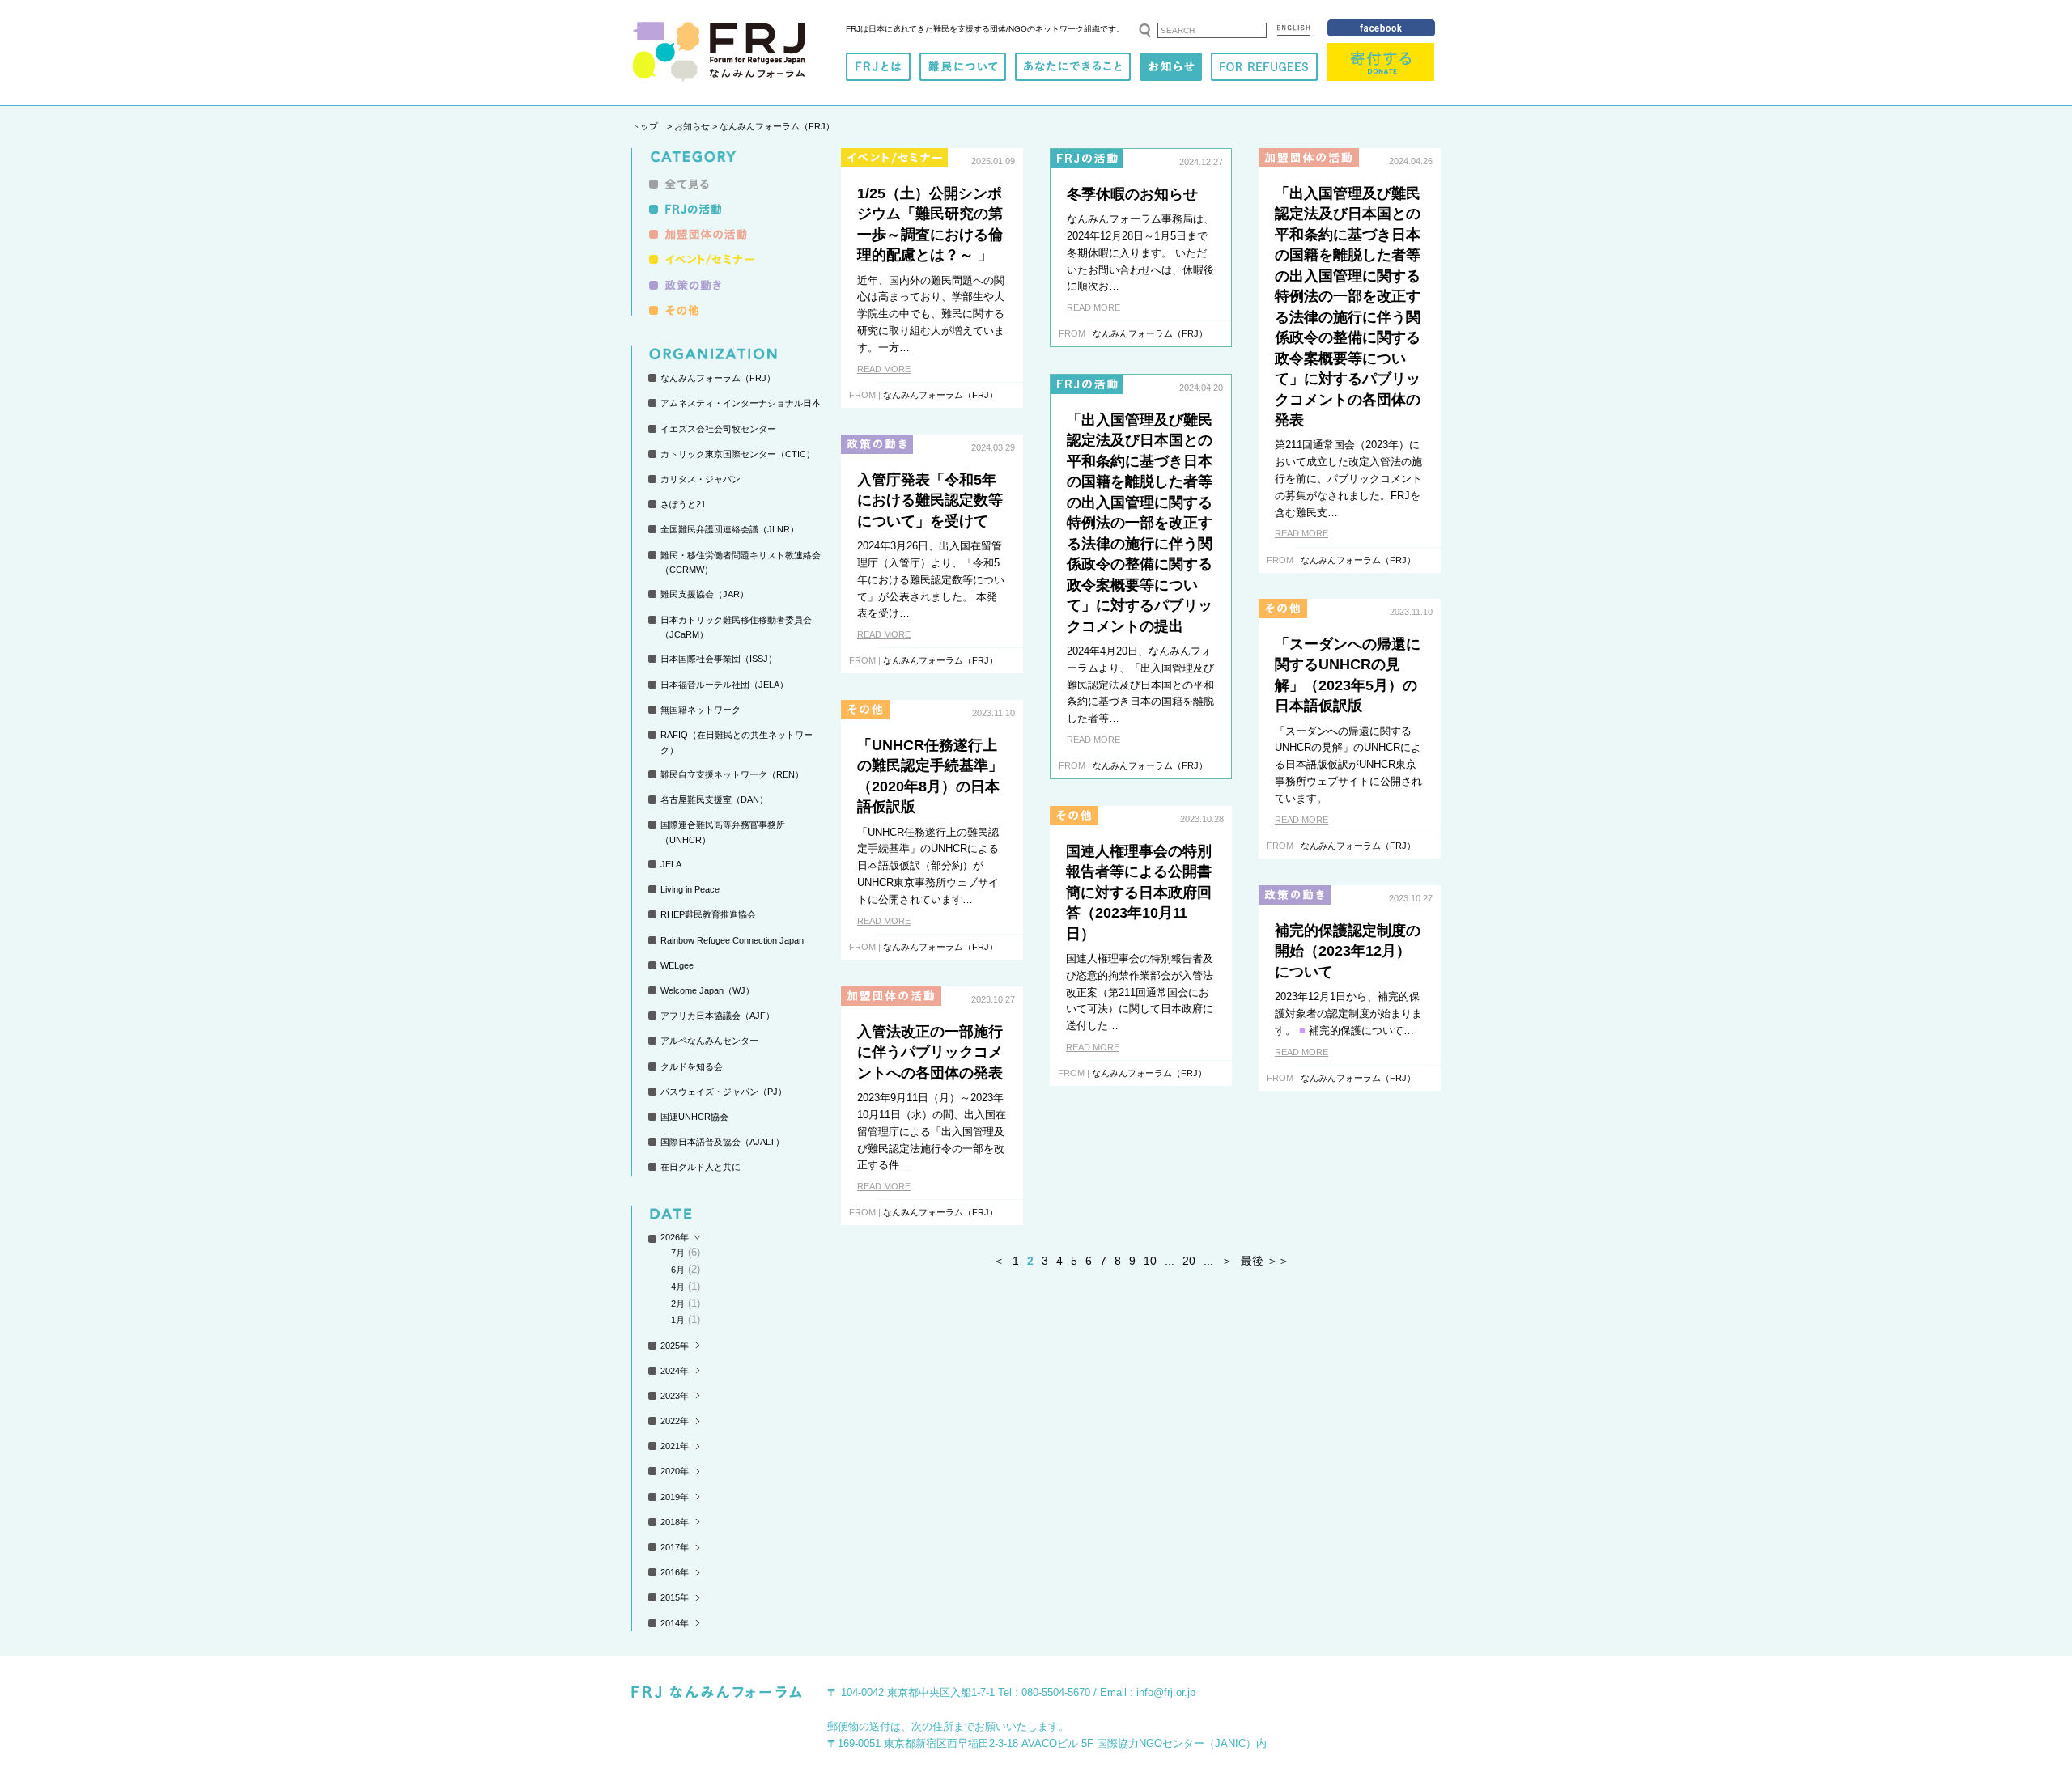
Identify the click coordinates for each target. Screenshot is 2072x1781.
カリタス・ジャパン (701, 479)
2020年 (675, 1471)
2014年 (675, 1623)
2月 (678, 1304)
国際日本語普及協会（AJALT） (722, 1142)
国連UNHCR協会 (694, 1117)
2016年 (675, 1572)
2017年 (675, 1547)
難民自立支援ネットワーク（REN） (732, 774)
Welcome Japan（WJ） (707, 990)
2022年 (675, 1421)
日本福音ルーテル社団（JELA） (724, 685)
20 (1189, 1261)
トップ (645, 126)
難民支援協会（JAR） (705, 594)
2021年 (675, 1446)
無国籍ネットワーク (701, 710)
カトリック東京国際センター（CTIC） (738, 454)
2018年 (675, 1522)
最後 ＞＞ (1265, 1261)
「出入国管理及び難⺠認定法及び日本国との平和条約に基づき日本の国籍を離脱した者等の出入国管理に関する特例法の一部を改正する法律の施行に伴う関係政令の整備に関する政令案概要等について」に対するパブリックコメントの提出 (1140, 523)
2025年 (675, 1346)
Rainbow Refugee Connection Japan (732, 940)
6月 (678, 1270)
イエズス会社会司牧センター (718, 429)
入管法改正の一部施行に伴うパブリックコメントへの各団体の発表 (930, 1052)
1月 (678, 1320)
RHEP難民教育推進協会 (708, 914)
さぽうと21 (683, 504)
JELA (671, 864)
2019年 (675, 1497)
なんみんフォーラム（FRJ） (718, 378)
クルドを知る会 (692, 1066)
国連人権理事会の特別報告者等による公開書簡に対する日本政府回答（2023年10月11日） (1139, 893)
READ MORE (884, 369)
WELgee (677, 965)
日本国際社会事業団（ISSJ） (719, 659)
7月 (678, 1253)
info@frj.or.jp (1166, 1692)
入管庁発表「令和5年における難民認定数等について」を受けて (930, 500)
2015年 (675, 1597)
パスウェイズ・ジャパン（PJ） (724, 1092)
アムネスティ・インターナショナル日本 (741, 403)
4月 (678, 1287)
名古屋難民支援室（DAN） (714, 799)
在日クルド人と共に (701, 1167)
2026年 (675, 1237)
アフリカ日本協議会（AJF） (718, 1016)
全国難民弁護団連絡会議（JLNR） (730, 529)
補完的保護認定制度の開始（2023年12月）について (1348, 951)
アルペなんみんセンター (709, 1041)
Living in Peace (690, 889)
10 (1150, 1261)
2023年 (675, 1396)
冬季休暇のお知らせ (1132, 194)
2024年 (675, 1371)
